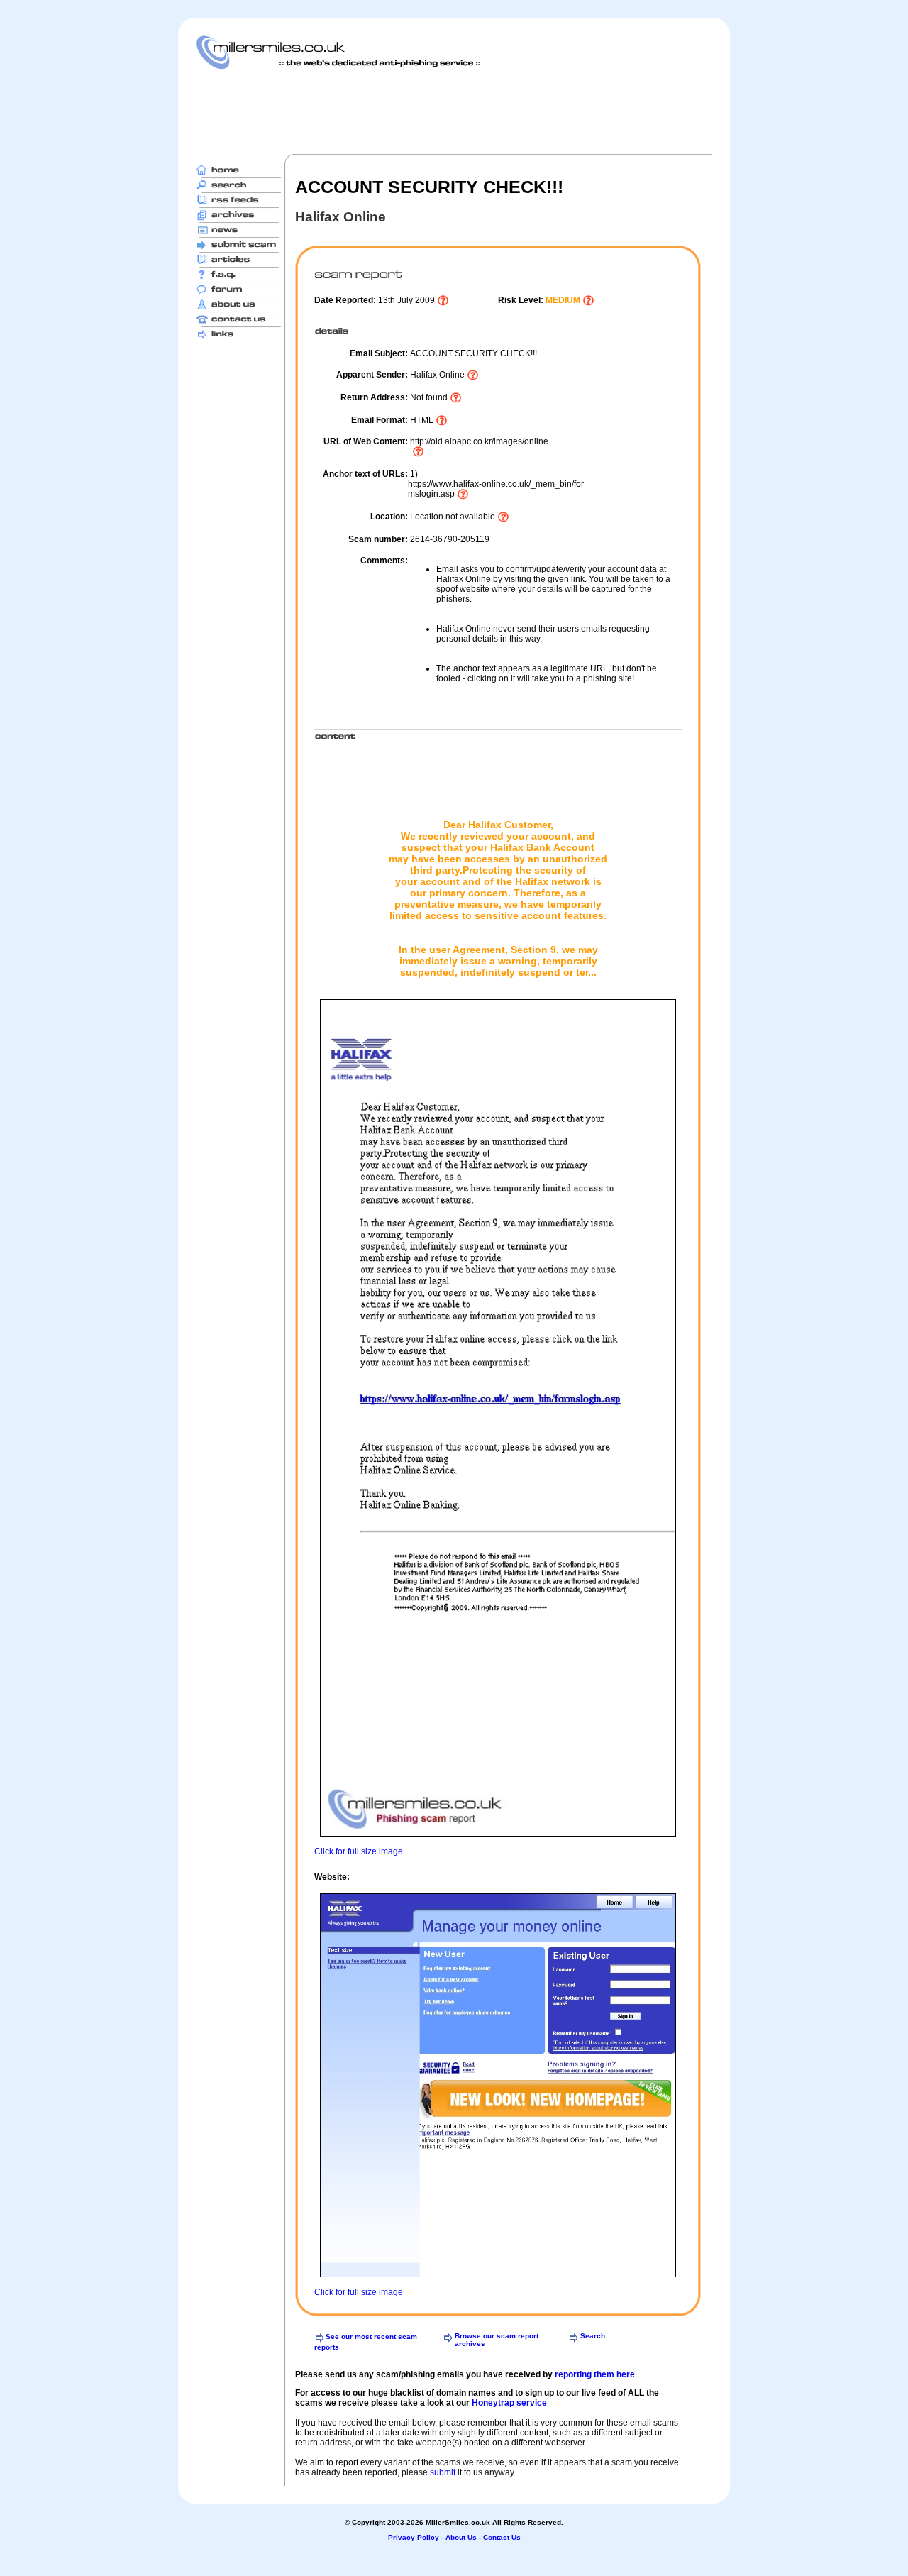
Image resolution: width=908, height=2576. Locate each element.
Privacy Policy (414, 2537)
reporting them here (595, 2374)
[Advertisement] (454, 111)
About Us (461, 2537)
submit (443, 2472)
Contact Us (502, 2537)
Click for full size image (359, 1851)
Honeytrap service (509, 2403)
